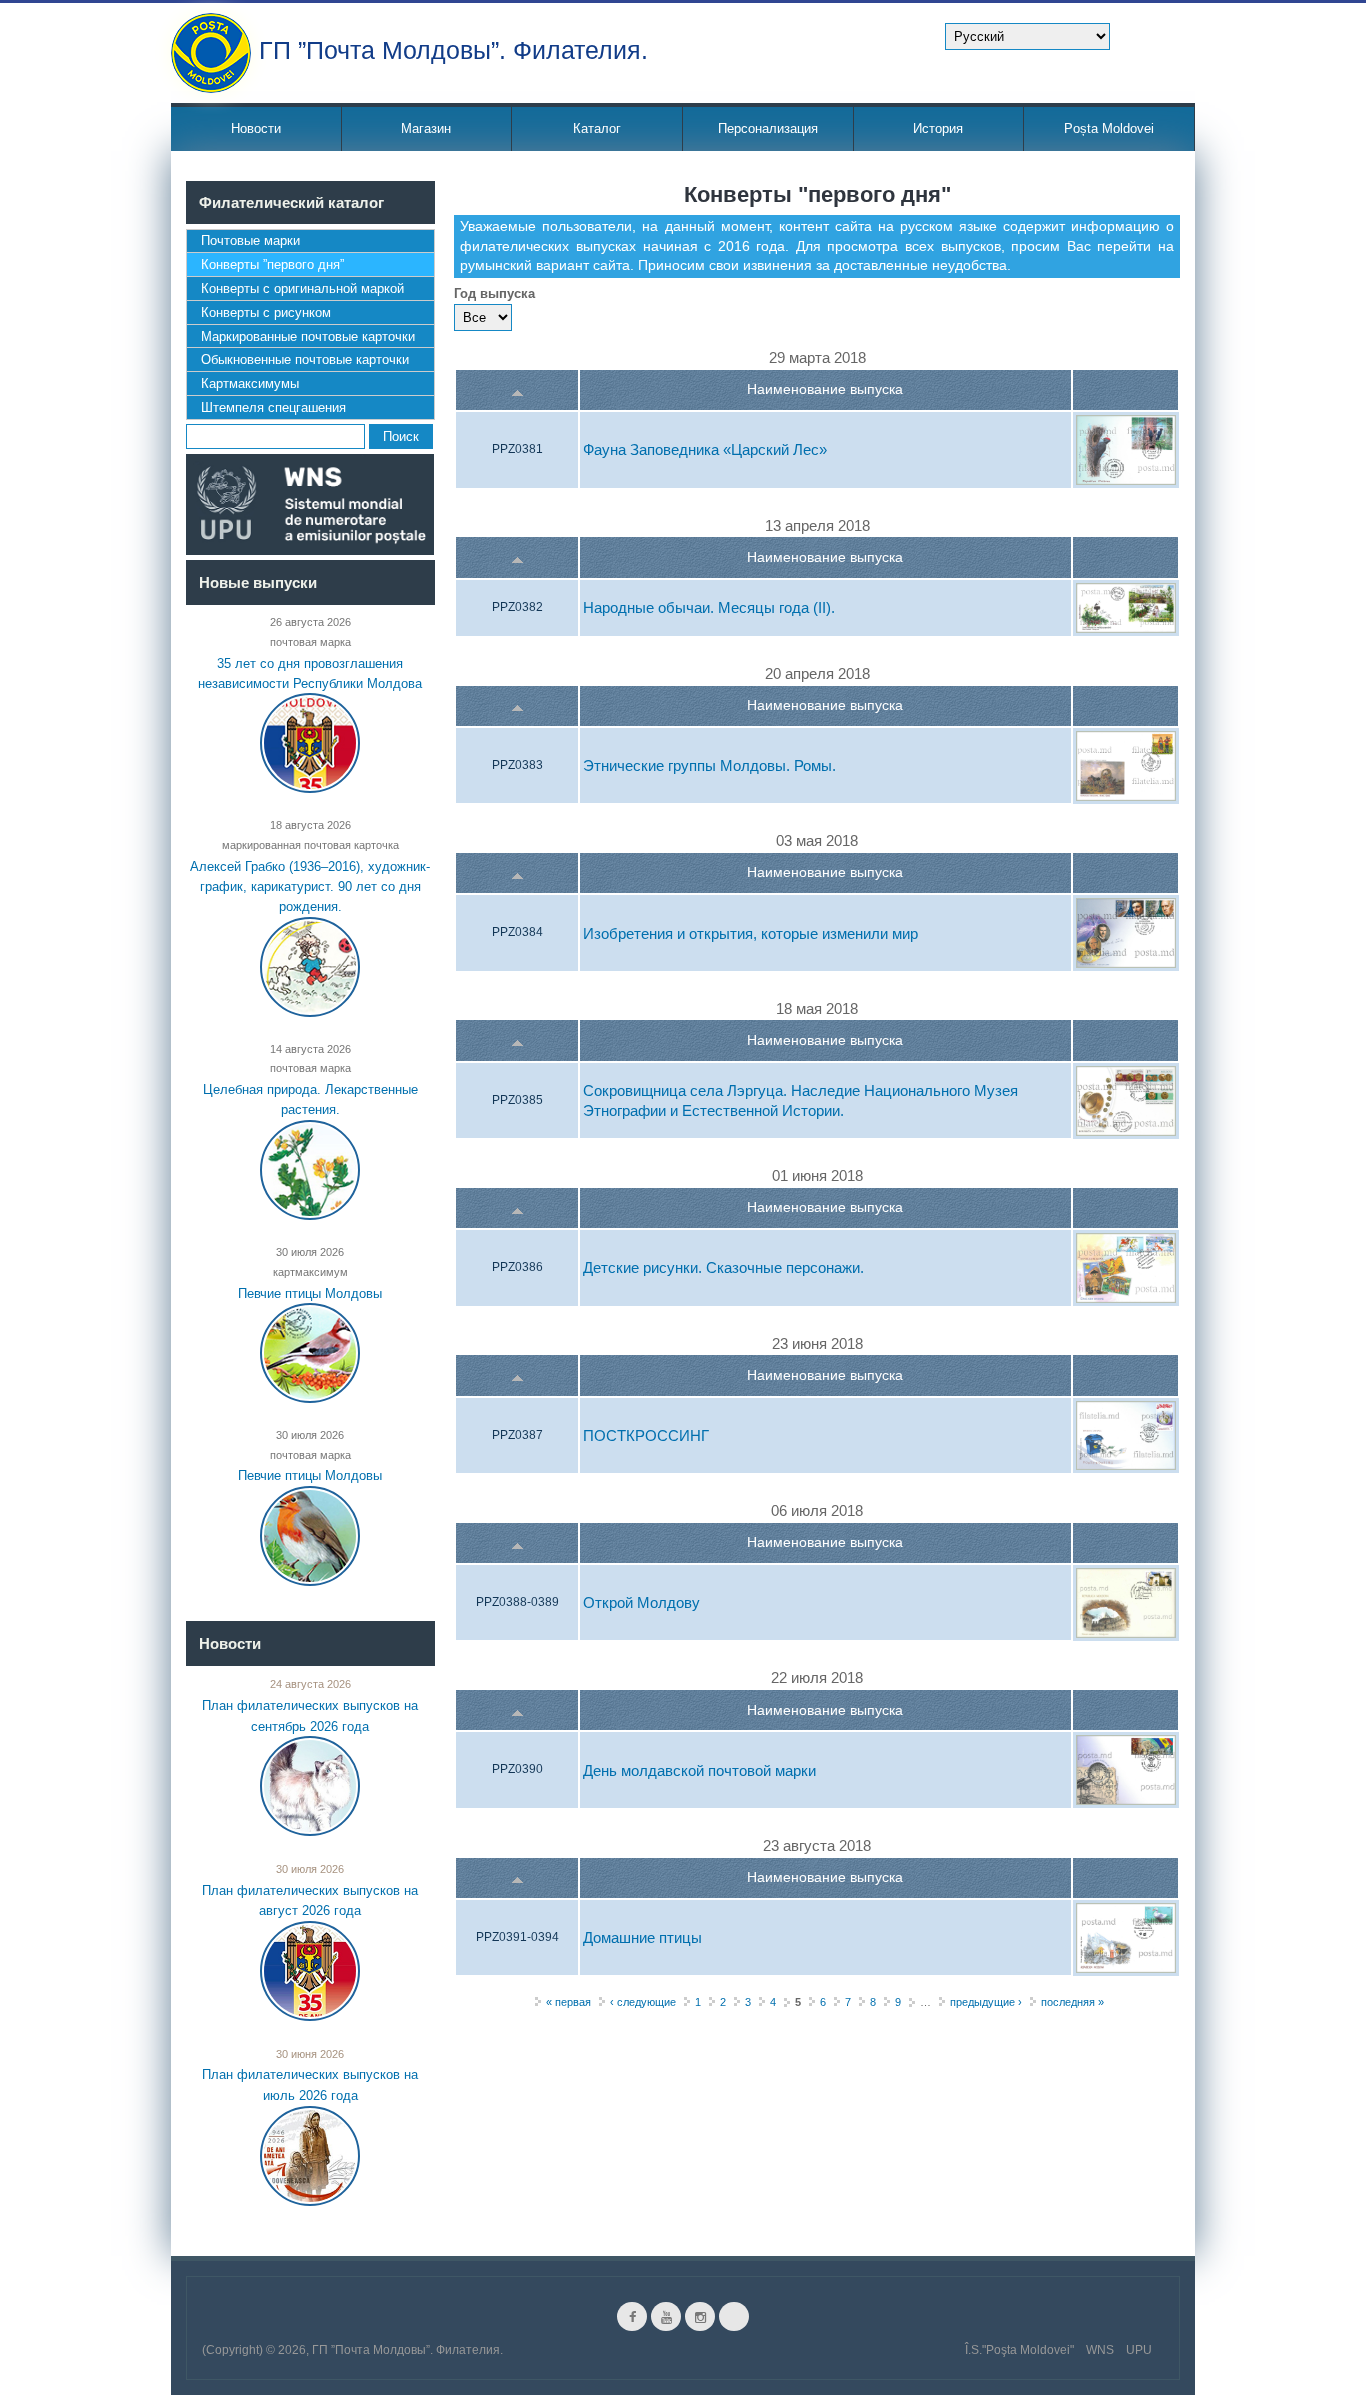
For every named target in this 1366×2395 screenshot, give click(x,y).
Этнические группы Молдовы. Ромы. (709, 765)
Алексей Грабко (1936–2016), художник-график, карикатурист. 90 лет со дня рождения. (310, 886)
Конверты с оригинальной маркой (302, 288)
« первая (568, 2002)
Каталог (597, 128)
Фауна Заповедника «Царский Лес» (705, 450)
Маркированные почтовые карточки (308, 336)
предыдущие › (986, 2002)
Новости (256, 128)
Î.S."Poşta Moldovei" (1019, 2350)
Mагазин (426, 128)
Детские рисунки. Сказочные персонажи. (723, 1268)
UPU (1139, 2350)
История (938, 128)
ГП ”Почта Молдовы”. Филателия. (453, 48)
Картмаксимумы (250, 383)
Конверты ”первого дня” (272, 264)
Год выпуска (494, 293)
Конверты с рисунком (266, 312)
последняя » (1072, 2002)
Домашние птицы (642, 1937)
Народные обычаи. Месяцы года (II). (709, 608)
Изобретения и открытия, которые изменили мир (750, 933)
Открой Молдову (641, 1603)
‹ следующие (643, 2002)
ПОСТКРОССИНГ (646, 1435)
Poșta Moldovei (1109, 128)
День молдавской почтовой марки (699, 1770)
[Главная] (211, 53)
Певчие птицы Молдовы (310, 1293)
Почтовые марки (250, 240)
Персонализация (768, 128)
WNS (1100, 2350)
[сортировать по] (517, 390)
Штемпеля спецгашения (273, 407)
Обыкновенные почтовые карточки (305, 359)
